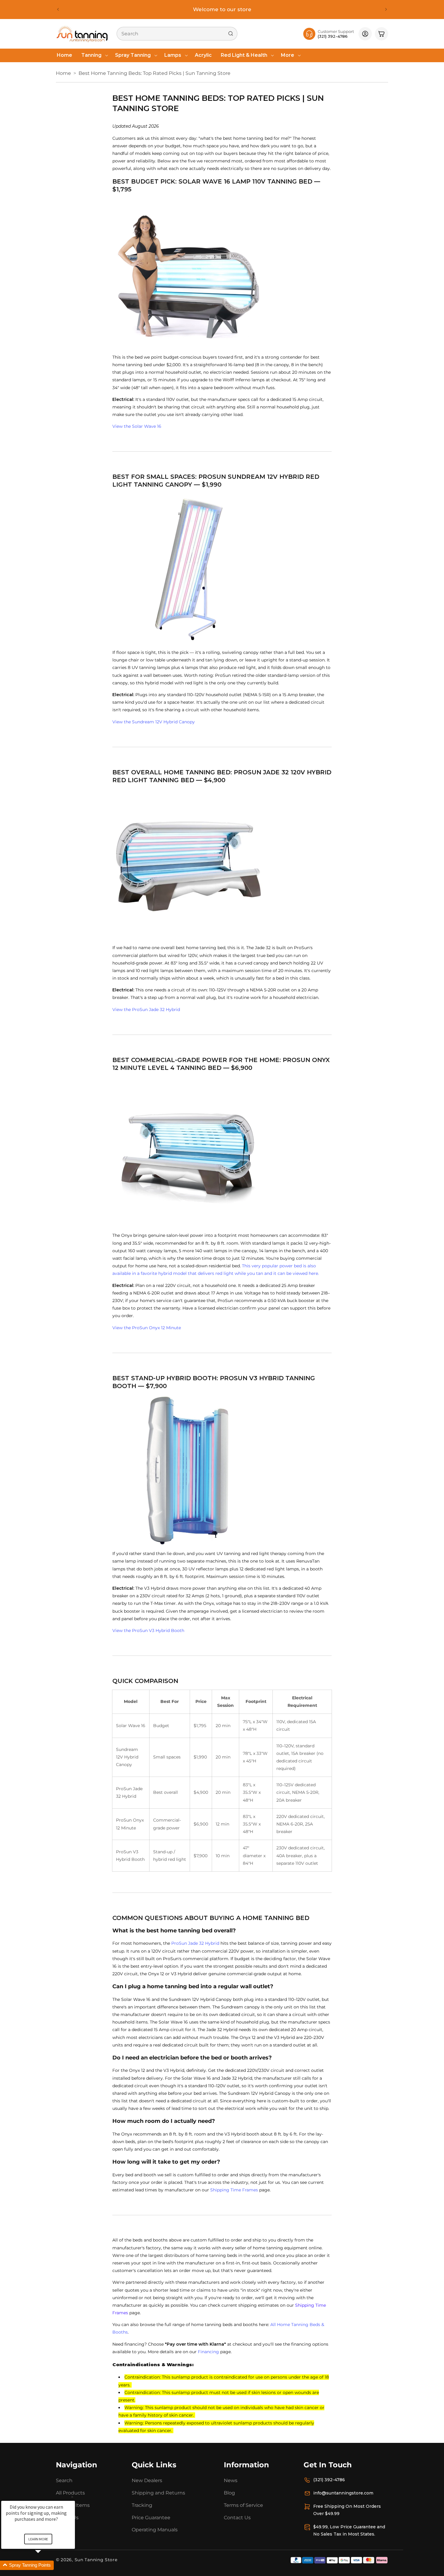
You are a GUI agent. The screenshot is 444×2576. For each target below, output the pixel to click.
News (231, 2480)
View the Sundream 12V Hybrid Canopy (154, 722)
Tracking (142, 2505)
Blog (229, 2493)
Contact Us (237, 2518)
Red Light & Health (244, 55)
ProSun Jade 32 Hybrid (195, 1943)
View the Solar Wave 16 (137, 426)
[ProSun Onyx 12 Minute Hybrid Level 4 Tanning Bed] (222, 1152)
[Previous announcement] (58, 9)
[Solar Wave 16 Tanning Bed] (222, 274)
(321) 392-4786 (329, 2480)
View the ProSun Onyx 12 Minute (147, 1327)
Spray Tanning (133, 55)
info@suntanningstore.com (343, 2493)
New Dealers (147, 2480)
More (288, 55)
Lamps (173, 55)
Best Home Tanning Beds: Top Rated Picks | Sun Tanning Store (154, 73)
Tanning (91, 55)
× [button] (72, 2497)
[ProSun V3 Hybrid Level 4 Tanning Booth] (222, 1470)
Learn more (38, 2539)
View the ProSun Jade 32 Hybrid (146, 1010)
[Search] (231, 34)
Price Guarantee (151, 2518)
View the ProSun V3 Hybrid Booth (148, 1630)
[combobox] (177, 34)
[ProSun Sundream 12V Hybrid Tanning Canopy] (222, 569)
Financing (208, 2352)
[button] (94, 55)
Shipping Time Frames (234, 2190)
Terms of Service (243, 2505)
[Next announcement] (386, 9)
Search (64, 2480)
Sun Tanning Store (96, 2560)
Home (63, 73)
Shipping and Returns (158, 2493)
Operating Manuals (155, 2530)
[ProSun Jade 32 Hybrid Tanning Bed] (222, 864)
